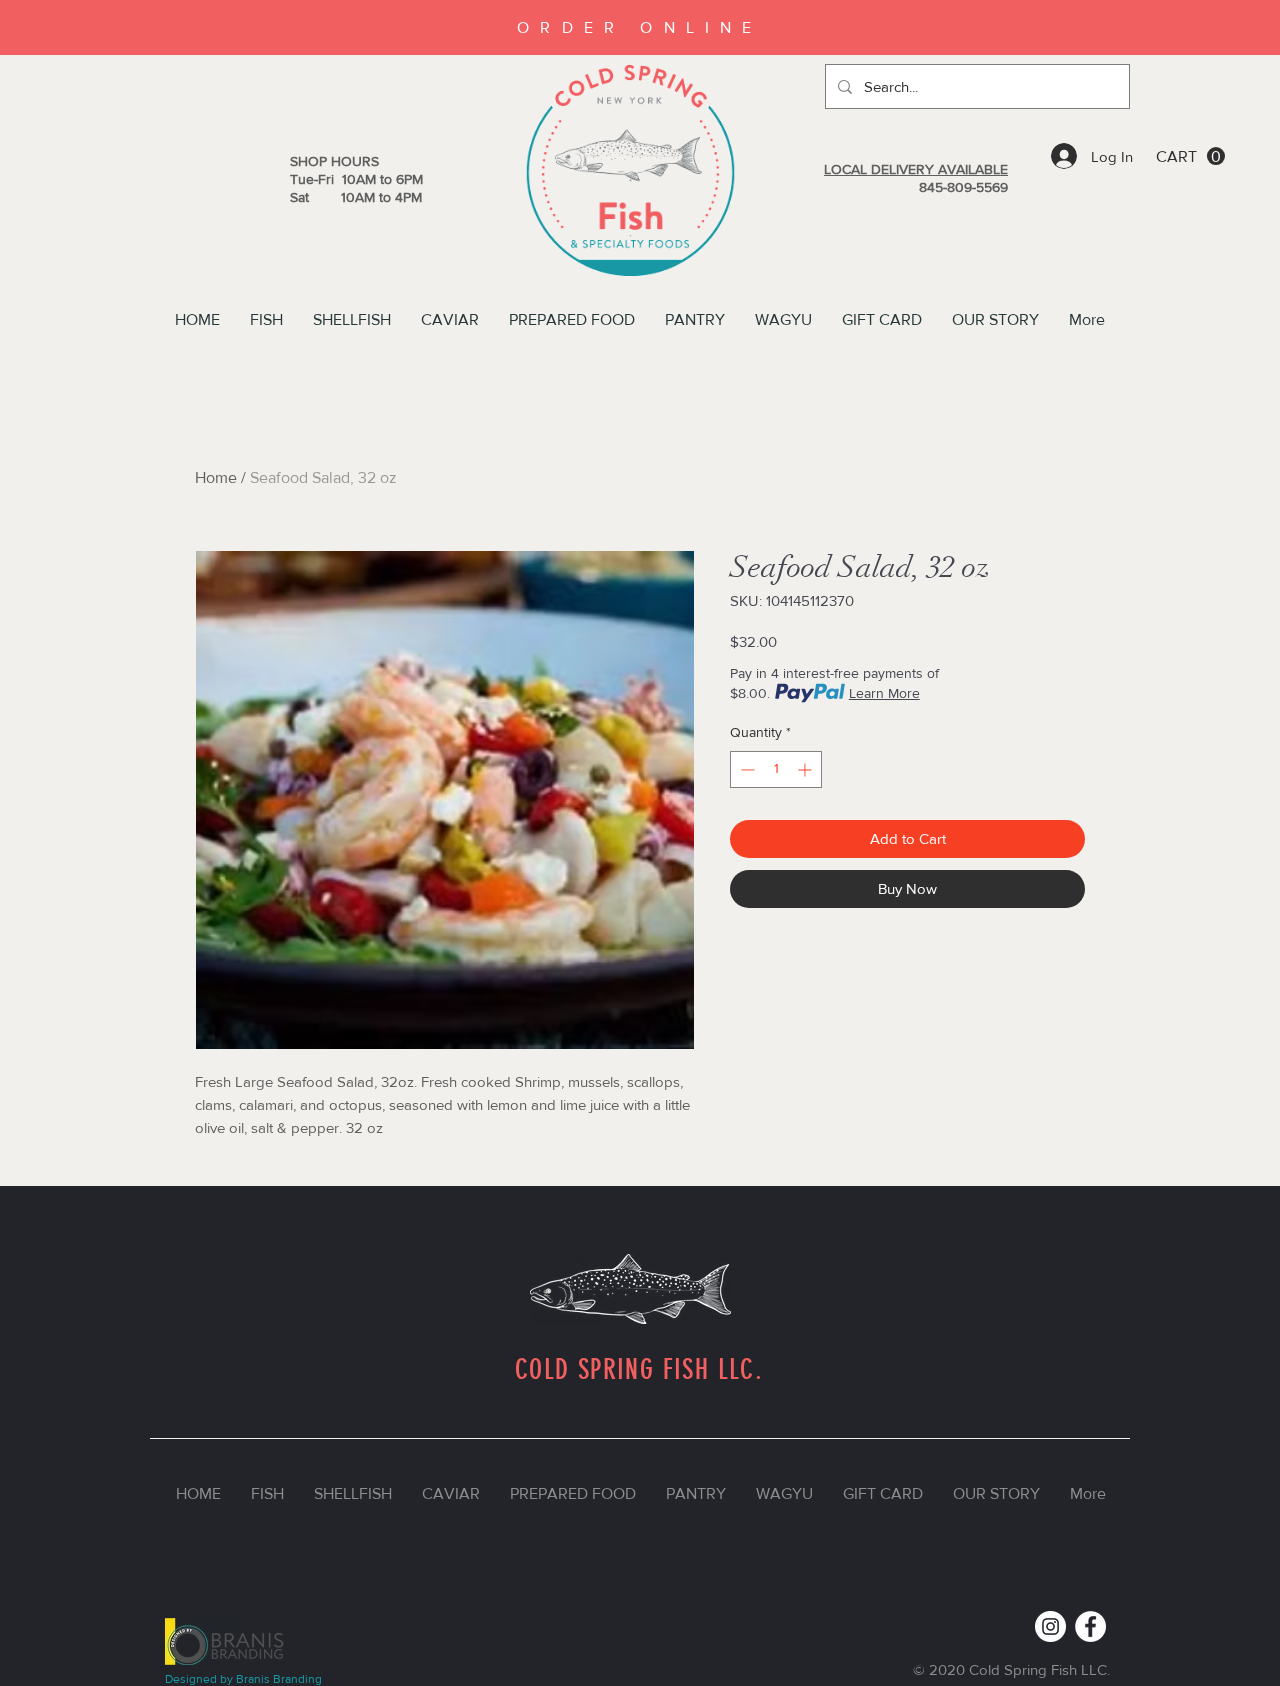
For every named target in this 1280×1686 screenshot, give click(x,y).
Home (216, 477)
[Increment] (806, 769)
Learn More (884, 693)
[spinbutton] (776, 769)
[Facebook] (1090, 1626)
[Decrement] (745, 769)
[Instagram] (1050, 1626)
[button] (1190, 156)
